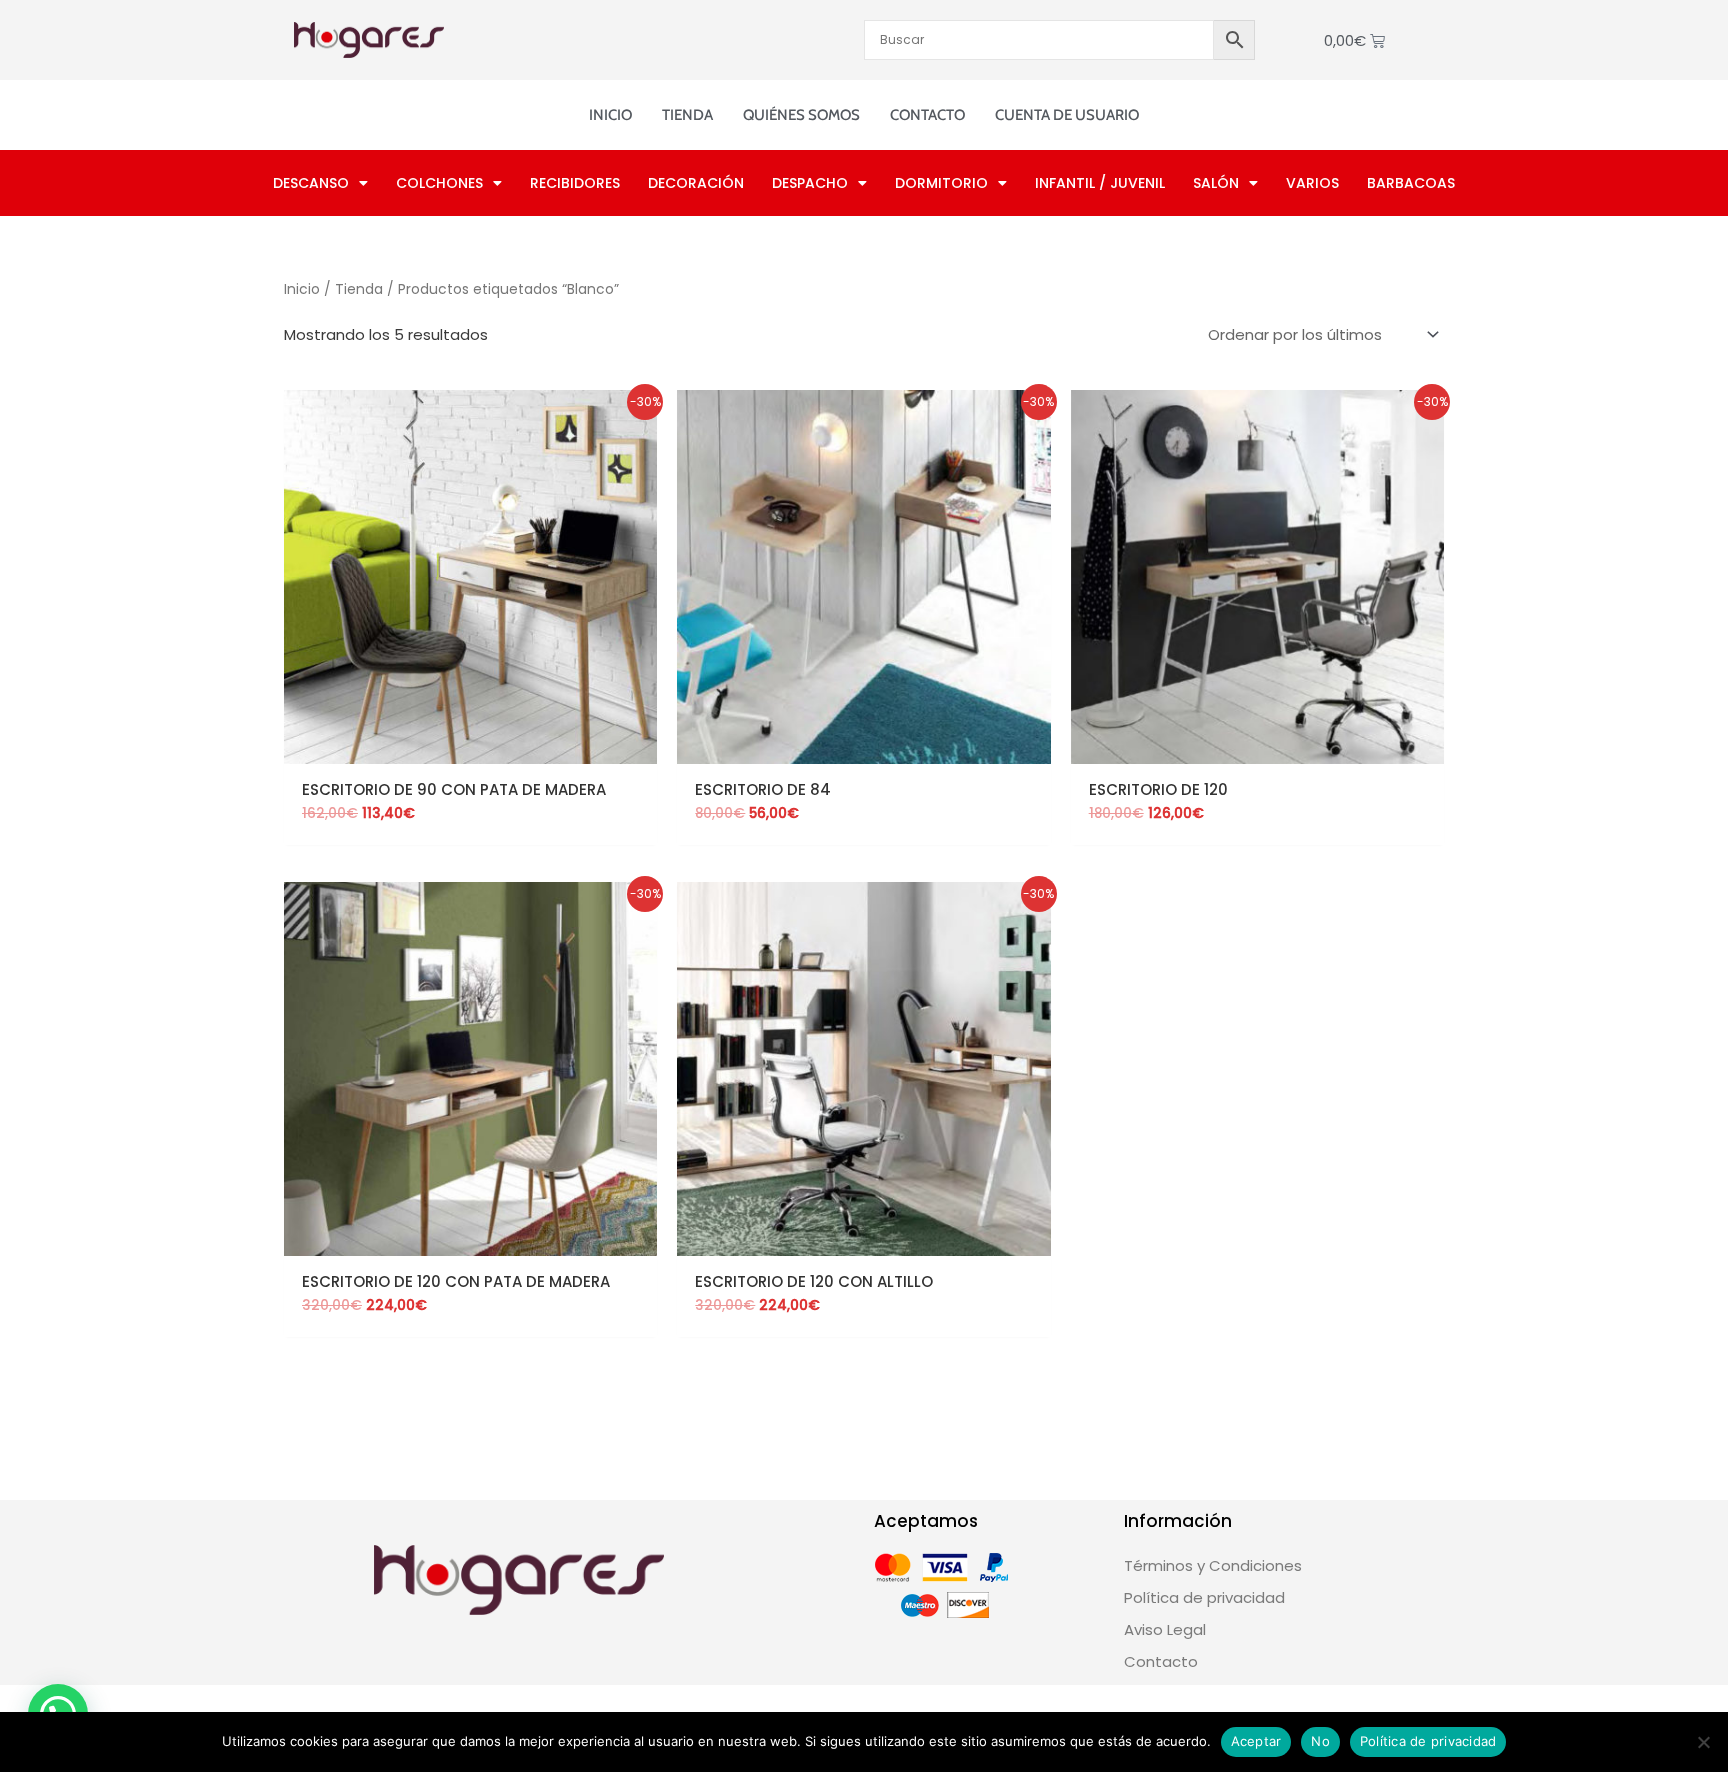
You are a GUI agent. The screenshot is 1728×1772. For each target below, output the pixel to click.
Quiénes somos (801, 115)
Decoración (696, 183)
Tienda (687, 115)
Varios (1312, 183)
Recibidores (575, 183)
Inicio (610, 115)
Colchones (439, 183)
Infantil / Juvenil (1100, 183)
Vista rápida (471, 747)
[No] (1703, 1742)
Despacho (810, 183)
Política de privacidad (1428, 1741)
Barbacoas (1411, 183)
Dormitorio (941, 183)
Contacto (927, 115)
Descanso (311, 183)
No (1320, 1741)
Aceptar (1256, 1741)
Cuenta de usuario (1067, 115)
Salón (1216, 183)
